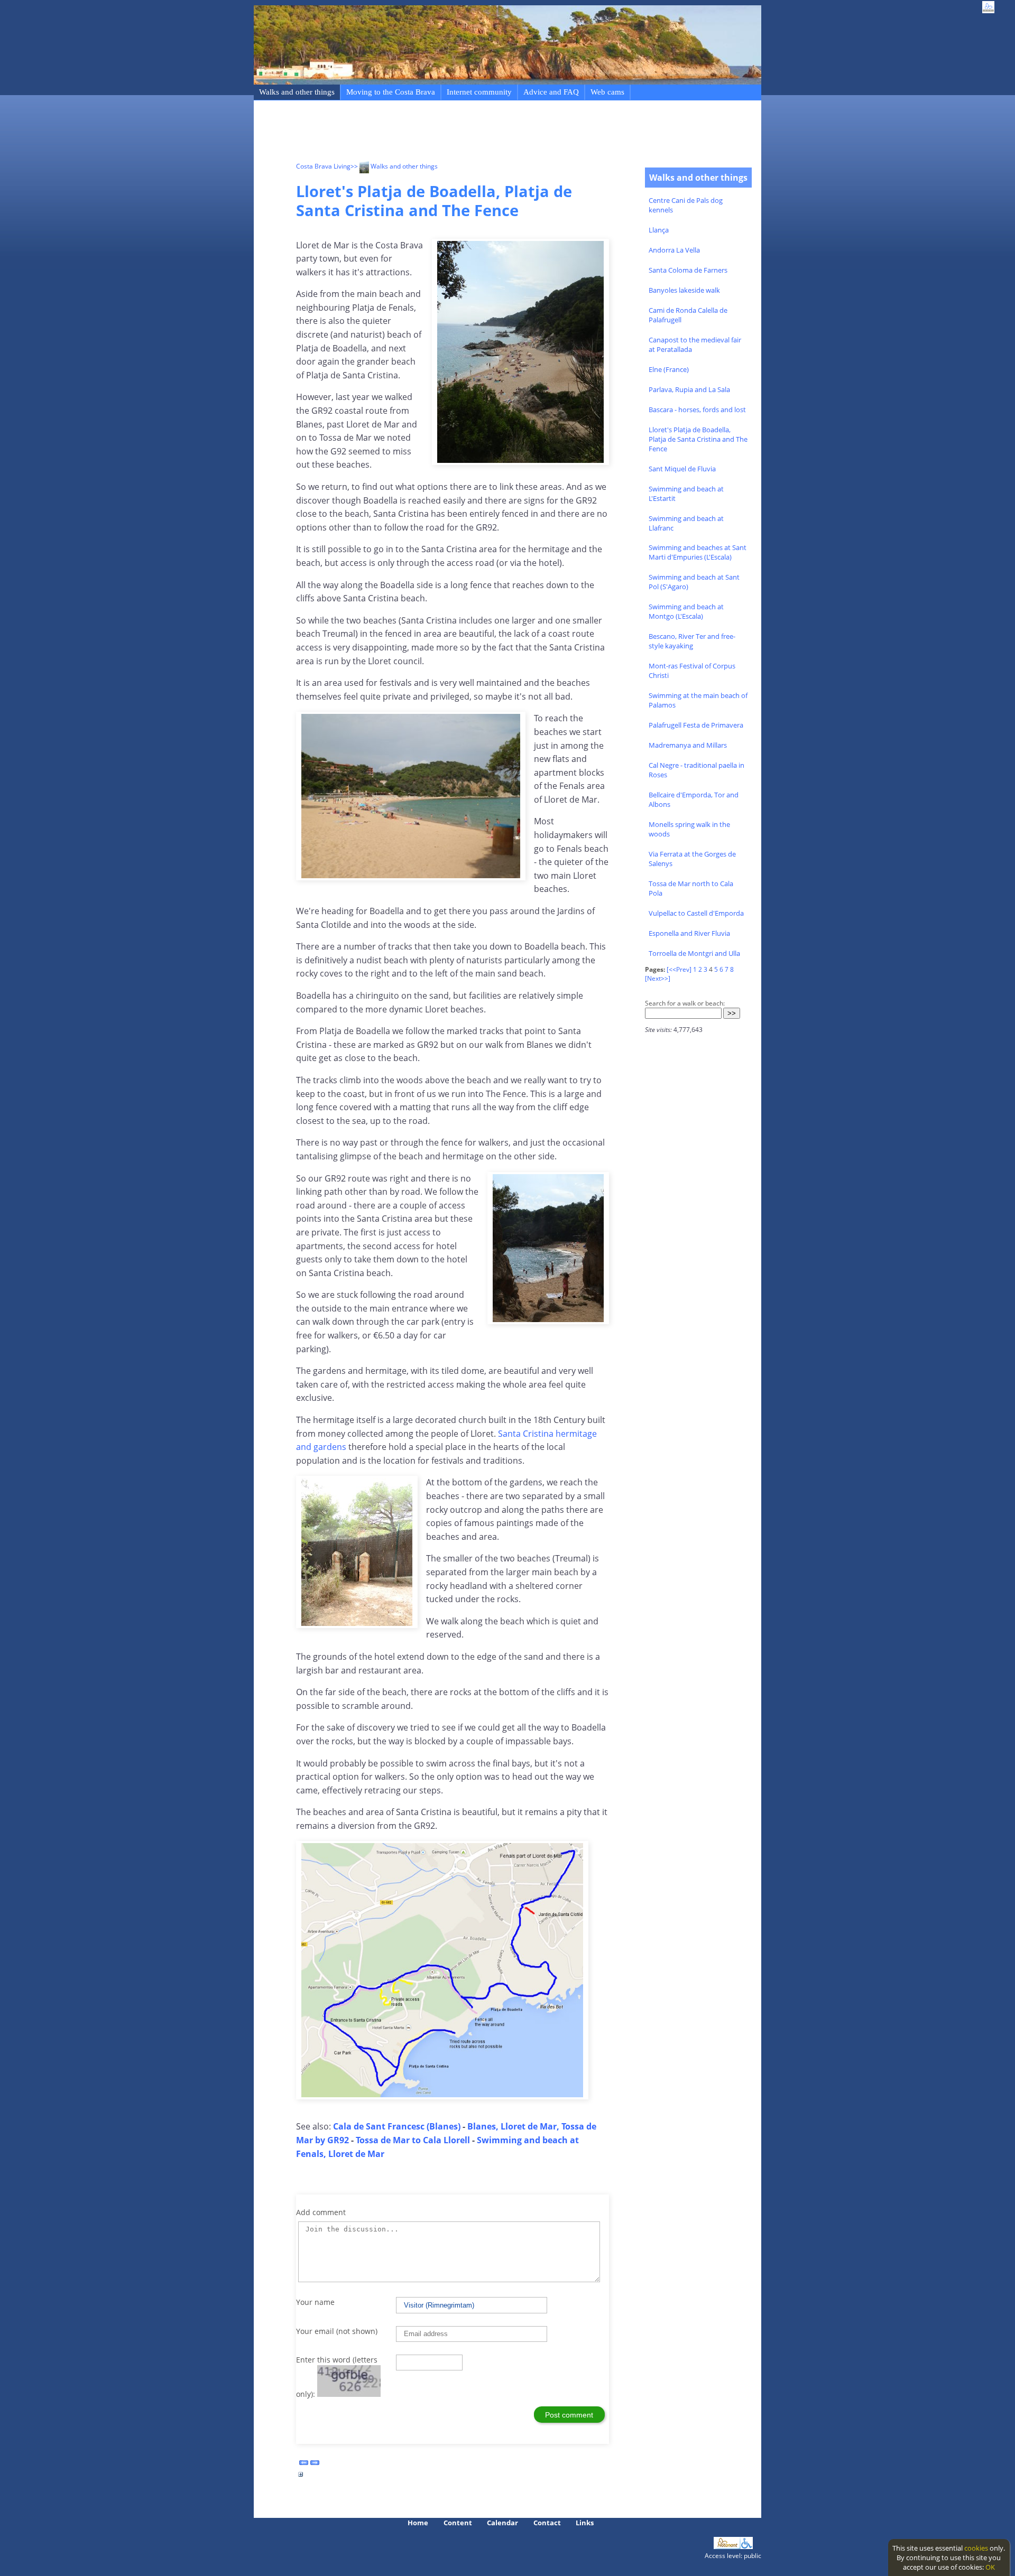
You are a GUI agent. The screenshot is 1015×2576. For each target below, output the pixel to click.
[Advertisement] (488, 133)
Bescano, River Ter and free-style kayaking (692, 641)
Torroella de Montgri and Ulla (694, 953)
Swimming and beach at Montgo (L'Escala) (686, 611)
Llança (659, 230)
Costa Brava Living (323, 166)
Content (458, 2523)
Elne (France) (669, 369)
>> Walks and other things (394, 166)
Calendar (502, 2523)
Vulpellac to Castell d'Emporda (696, 913)
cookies (976, 2548)
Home (418, 2523)
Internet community (479, 92)
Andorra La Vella (674, 250)
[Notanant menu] (727, 2546)
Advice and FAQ (551, 92)
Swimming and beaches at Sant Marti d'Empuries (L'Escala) (698, 552)
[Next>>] (658, 978)
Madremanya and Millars (688, 745)
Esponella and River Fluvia (689, 933)
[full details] (301, 2477)
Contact (547, 2523)
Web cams (607, 92)
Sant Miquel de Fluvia (682, 469)
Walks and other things (297, 92)
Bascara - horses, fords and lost (697, 410)
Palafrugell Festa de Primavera (696, 725)
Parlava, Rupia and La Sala (689, 389)
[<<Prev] (679, 969)
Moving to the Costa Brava (391, 92)
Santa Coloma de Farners (688, 270)
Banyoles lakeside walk (684, 290)
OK (990, 2567)
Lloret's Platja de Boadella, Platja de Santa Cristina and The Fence (698, 439)
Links (585, 2523)
